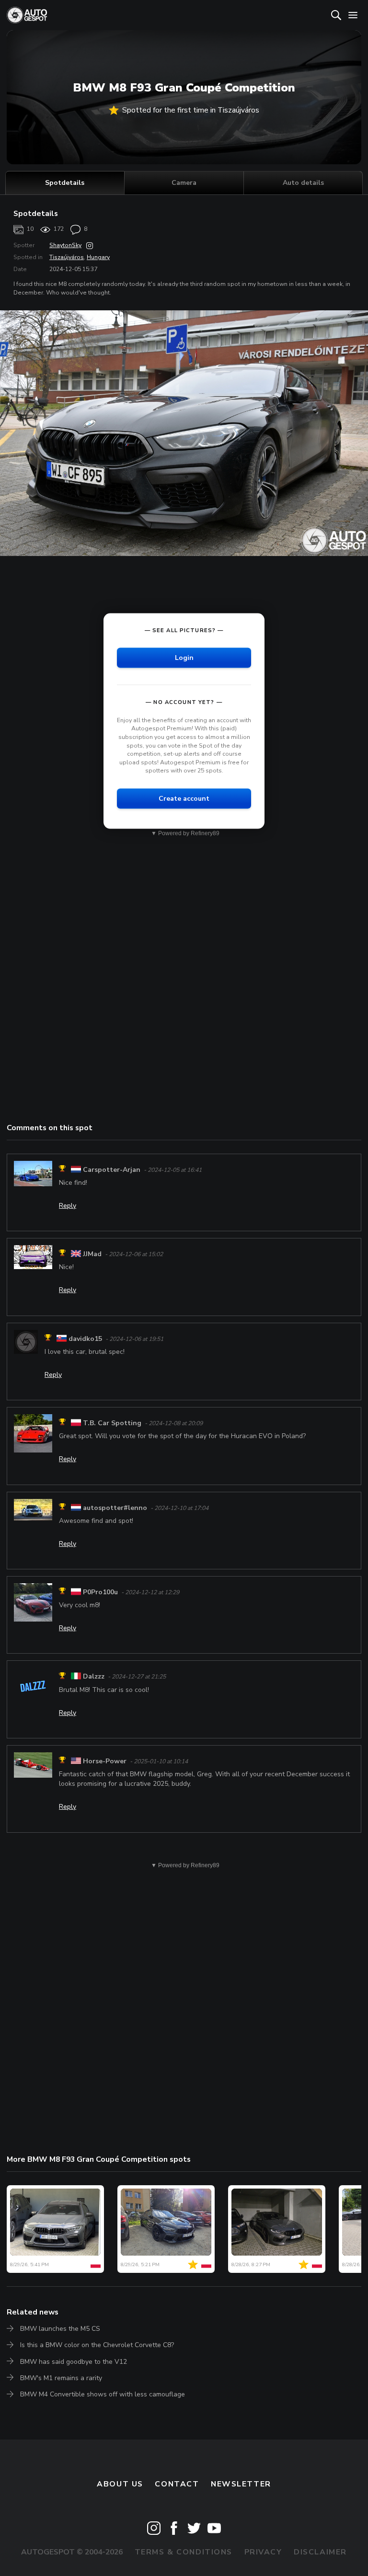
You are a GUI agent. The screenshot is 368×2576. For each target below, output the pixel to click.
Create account (184, 798)
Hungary (98, 257)
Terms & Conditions (184, 2552)
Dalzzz (94, 1677)
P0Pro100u (100, 1592)
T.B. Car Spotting (112, 1423)
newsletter (241, 2484)
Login (184, 657)
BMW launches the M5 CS (60, 2329)
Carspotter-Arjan (112, 1170)
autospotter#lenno (115, 1508)
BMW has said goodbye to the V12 (74, 2362)
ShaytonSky (65, 245)
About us (120, 2484)
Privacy (263, 2552)
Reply (68, 1206)
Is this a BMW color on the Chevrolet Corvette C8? (97, 2345)
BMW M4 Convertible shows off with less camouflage (103, 2394)
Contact (177, 2484)
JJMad (92, 1254)
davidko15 (85, 1339)
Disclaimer (320, 2552)
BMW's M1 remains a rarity (61, 2378)
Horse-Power (105, 1761)
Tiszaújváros (67, 257)
